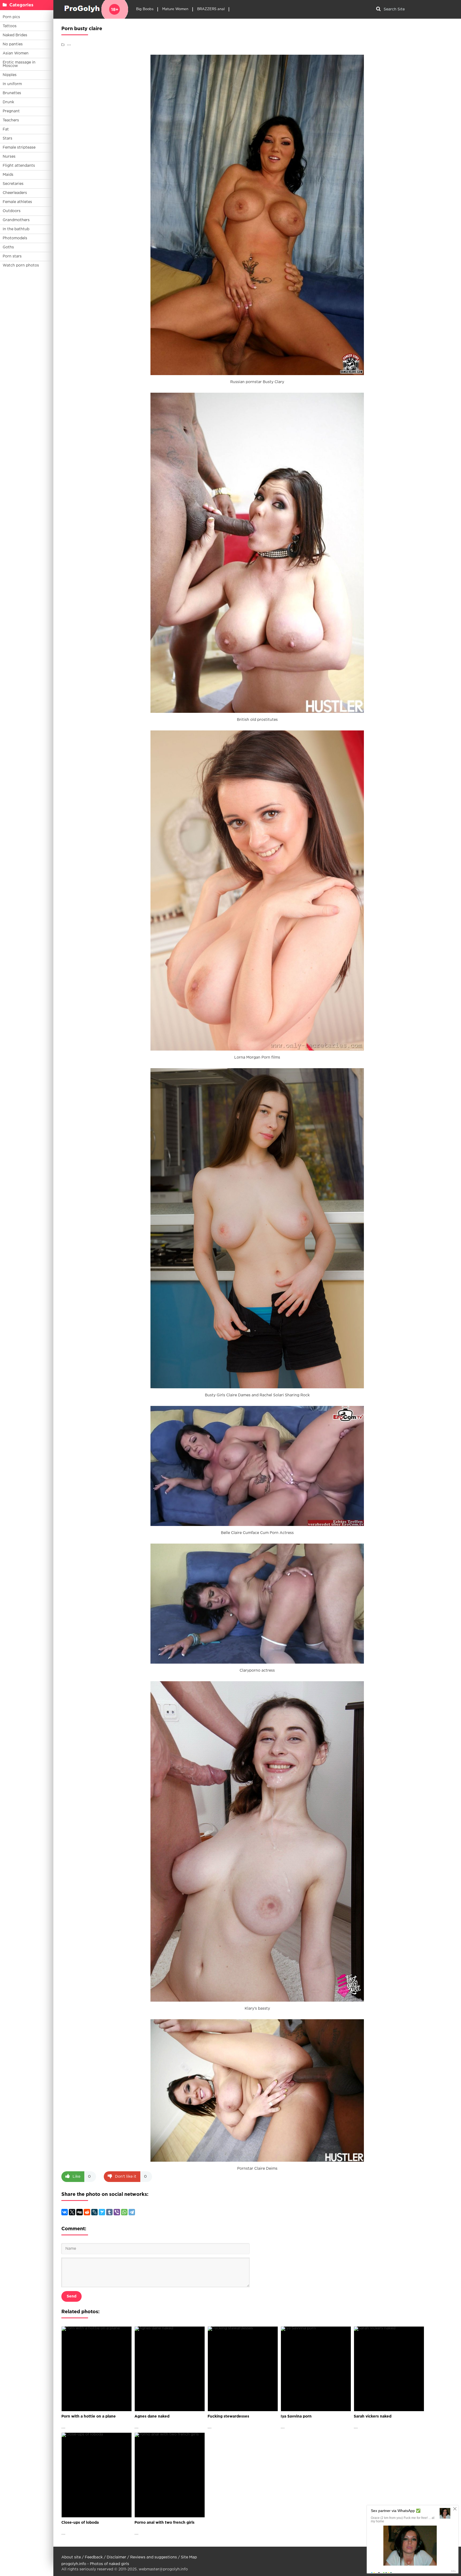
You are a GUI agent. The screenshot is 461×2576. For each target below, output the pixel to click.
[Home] (95, 9)
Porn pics (11, 17)
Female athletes (17, 202)
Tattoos (10, 26)
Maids (8, 175)
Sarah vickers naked (373, 2416)
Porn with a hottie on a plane (89, 2416)
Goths (8, 247)
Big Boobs (145, 9)
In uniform (12, 84)
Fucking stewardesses (228, 2416)
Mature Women (175, 9)
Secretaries (13, 184)
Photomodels (15, 238)
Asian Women (16, 53)
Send (71, 2296)
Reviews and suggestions (154, 2557)
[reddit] (87, 2212)
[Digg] (80, 2212)
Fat (6, 129)
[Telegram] (132, 2212)
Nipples (10, 75)
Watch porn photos (21, 265)
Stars (7, 138)
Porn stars (12, 256)
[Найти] (378, 9)
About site (71, 2557)
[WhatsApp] (124, 2212)
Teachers (11, 120)
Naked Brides (15, 35)
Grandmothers (16, 220)
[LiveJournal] (94, 2212)
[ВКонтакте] (65, 2212)
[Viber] (117, 2212)
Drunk (8, 102)
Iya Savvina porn (296, 2416)
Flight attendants (19, 166)
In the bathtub (16, 229)
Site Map (189, 2557)
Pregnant (11, 111)
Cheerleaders (15, 193)
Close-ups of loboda (80, 2523)
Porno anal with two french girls (164, 2523)
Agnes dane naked (152, 2416)
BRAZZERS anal (211, 9)
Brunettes (12, 93)
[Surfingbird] (102, 2212)
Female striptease (19, 148)
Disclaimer (116, 2557)
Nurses (9, 157)
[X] (72, 2212)
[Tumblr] (109, 2212)
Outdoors (12, 211)
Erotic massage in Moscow (19, 64)
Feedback (94, 2557)
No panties (13, 44)
